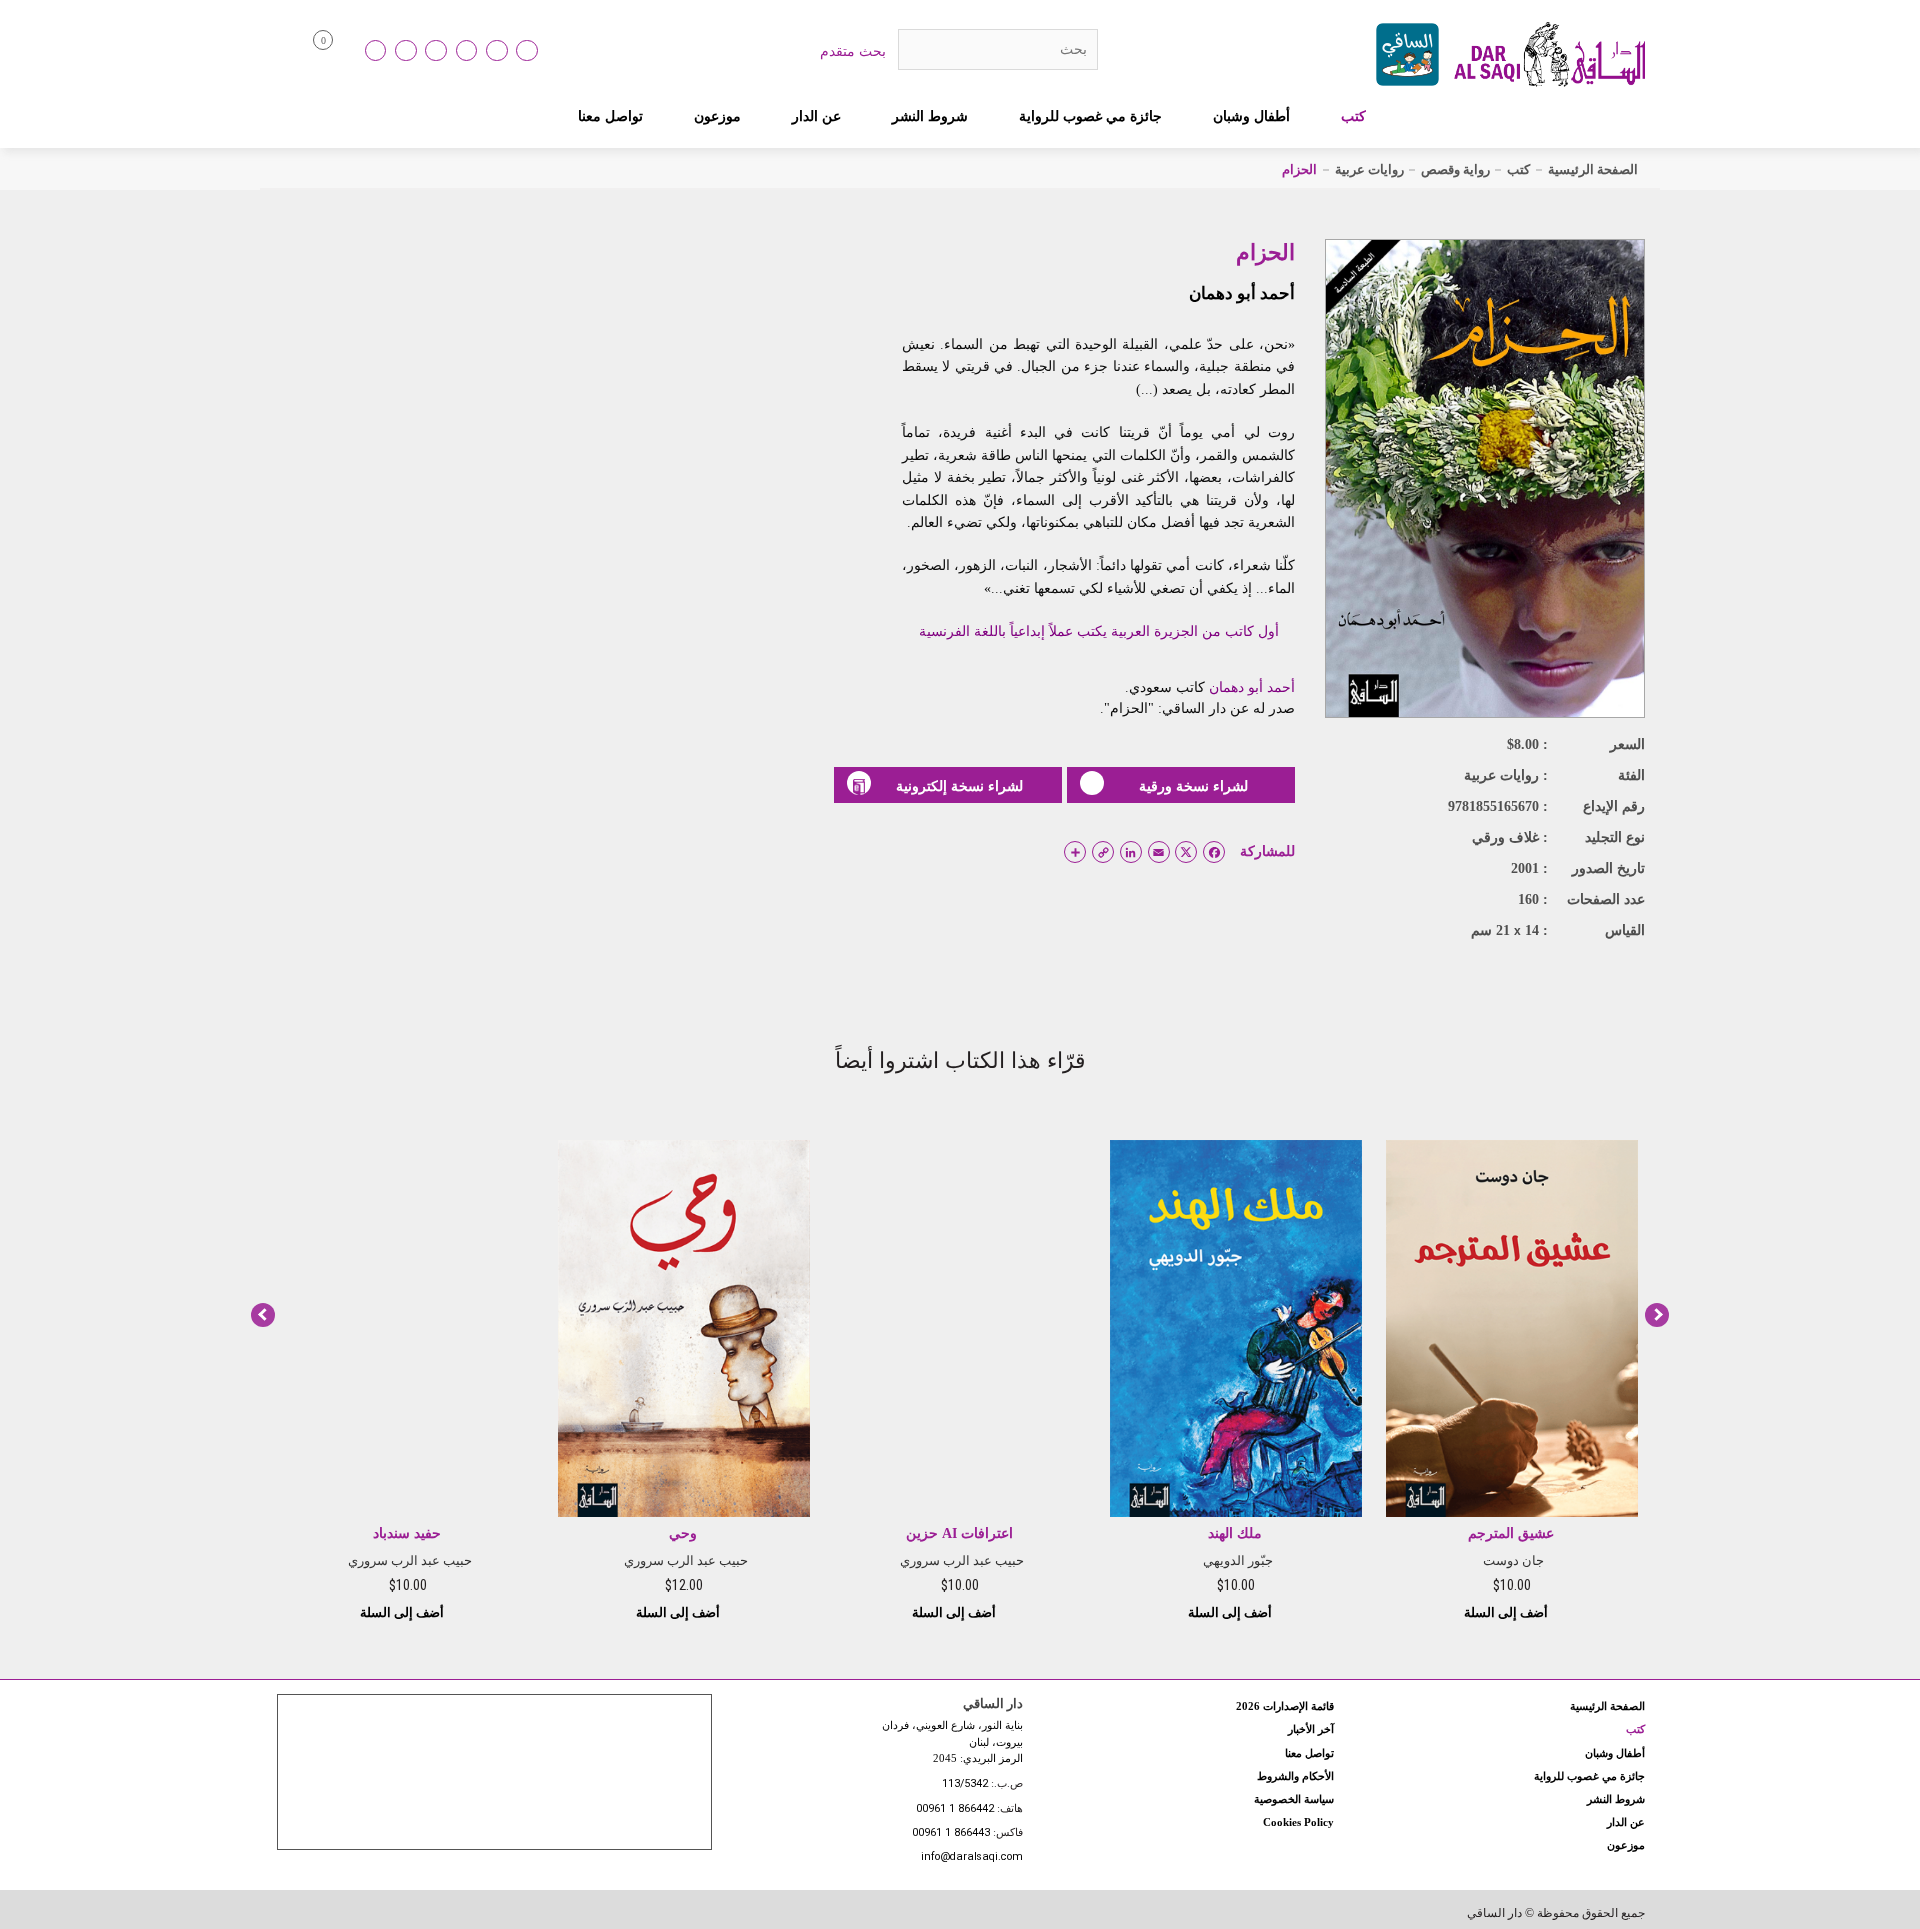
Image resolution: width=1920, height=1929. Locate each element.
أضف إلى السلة (1507, 1612)
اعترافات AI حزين (959, 1533)
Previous (263, 1315)
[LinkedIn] (376, 51)
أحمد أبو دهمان (1242, 293)
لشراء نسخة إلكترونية (959, 786)
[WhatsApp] (527, 51)
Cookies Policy (1298, 1822)
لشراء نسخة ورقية (1193, 786)
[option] (1512, 1368)
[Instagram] (436, 51)
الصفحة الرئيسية (1593, 169)
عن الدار (816, 116)
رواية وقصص (1455, 169)
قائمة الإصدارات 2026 (1285, 1706)
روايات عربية (1369, 169)
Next (1657, 1315)
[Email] (497, 51)
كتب (1353, 116)
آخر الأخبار (1311, 1729)
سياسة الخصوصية (1294, 1799)
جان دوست (1513, 1560)
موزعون (717, 116)
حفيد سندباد (407, 1533)
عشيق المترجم (1511, 1533)
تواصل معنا (610, 116)
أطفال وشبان (1251, 116)
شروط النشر (930, 116)
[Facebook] (406, 51)
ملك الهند (1235, 1533)
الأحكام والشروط (1295, 1776)
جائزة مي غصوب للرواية (1090, 116)
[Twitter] (467, 51)
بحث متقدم (853, 51)
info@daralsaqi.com (972, 1857)
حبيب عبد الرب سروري (962, 1560)
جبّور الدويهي (1238, 1560)
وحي (683, 1533)
